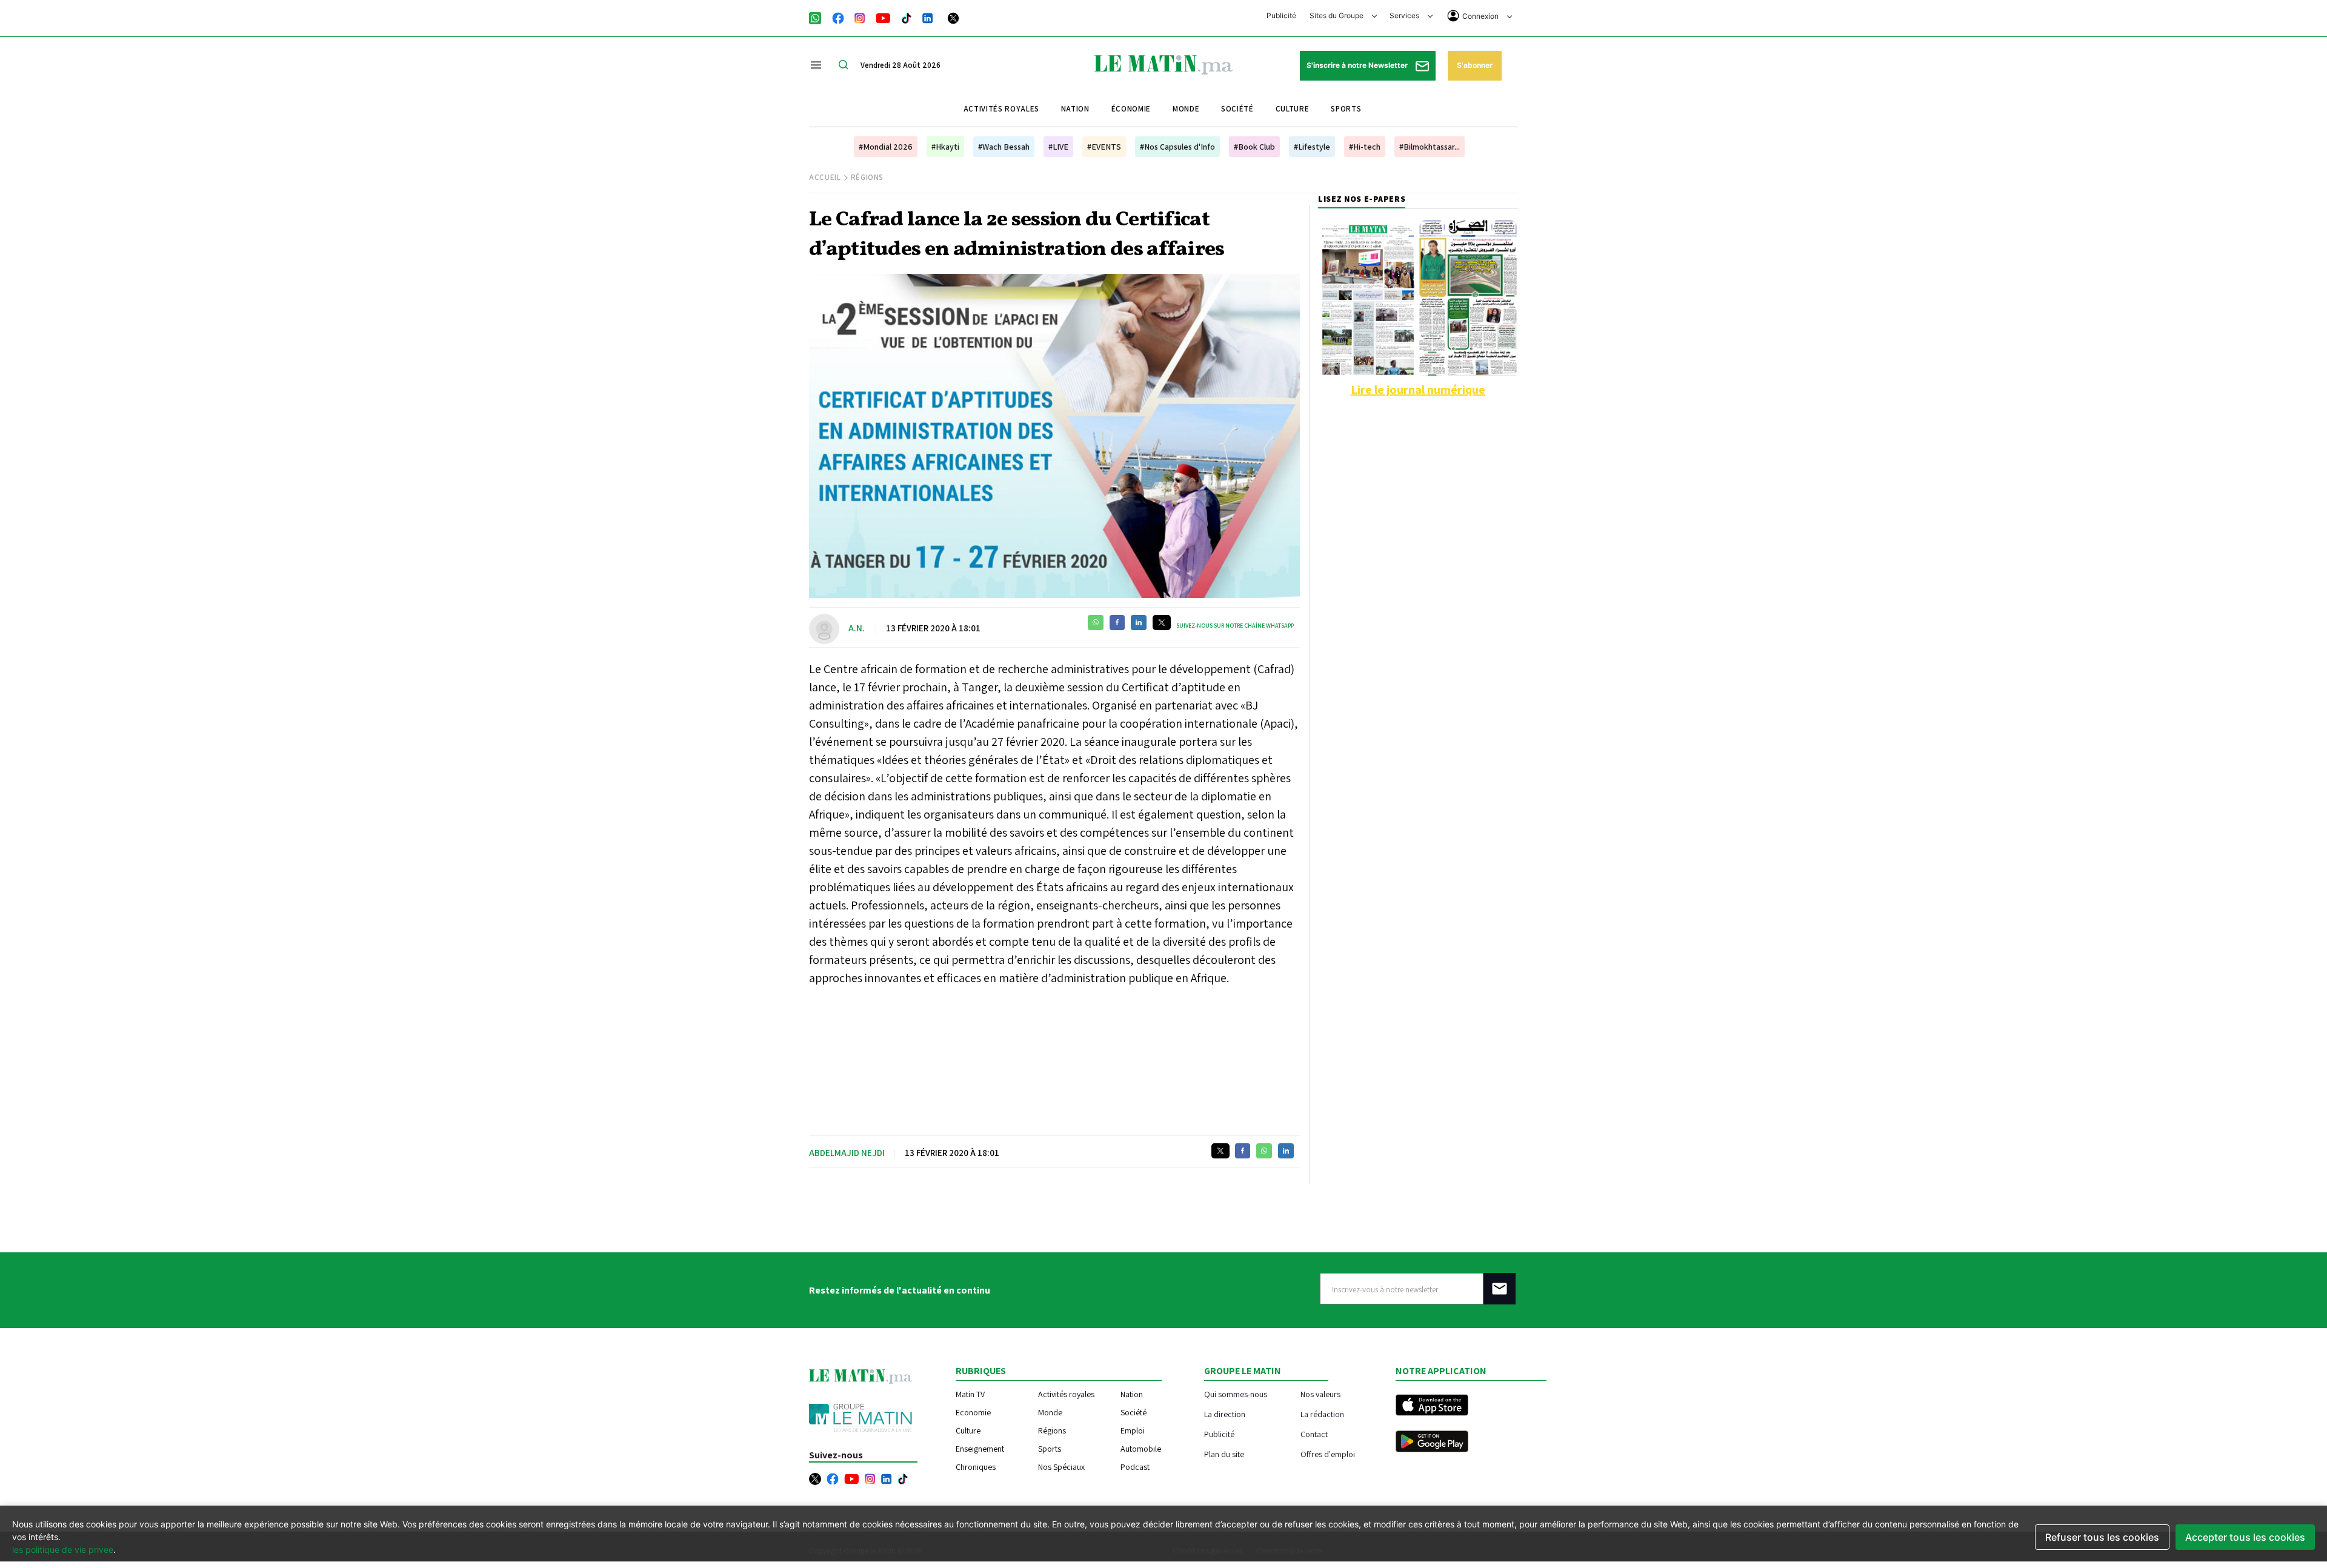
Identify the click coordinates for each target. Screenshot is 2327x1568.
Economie (973, 1412)
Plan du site (1224, 1454)
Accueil (825, 177)
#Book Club (1254, 147)
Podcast (1135, 1467)
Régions (867, 177)
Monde (1186, 109)
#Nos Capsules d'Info (1177, 147)
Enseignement (980, 1449)
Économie (1131, 109)
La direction (1225, 1414)
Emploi (1133, 1430)
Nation (1075, 109)
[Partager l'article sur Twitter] (1162, 623)
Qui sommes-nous (1236, 1394)
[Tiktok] (907, 17)
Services (1405, 15)
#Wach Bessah (1004, 147)
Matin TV (970, 1394)
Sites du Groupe (1337, 15)
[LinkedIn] (928, 17)
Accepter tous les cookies (2245, 1537)
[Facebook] (838, 17)
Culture (1293, 109)
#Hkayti (945, 147)
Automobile (1141, 1449)
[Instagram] (860, 17)
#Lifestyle (1312, 147)
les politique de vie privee (63, 1550)
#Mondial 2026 (886, 147)
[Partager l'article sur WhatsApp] (1096, 623)
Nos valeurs (1320, 1394)
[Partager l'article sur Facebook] (1117, 623)
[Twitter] (953, 17)
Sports (1346, 109)
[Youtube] (883, 17)
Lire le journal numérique (1418, 390)
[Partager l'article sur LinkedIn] (1139, 623)
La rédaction (1322, 1414)
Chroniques (976, 1467)
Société (1237, 109)
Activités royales (1001, 109)
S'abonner (1475, 65)
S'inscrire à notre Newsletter (1358, 65)
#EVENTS (1104, 147)
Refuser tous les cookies (2102, 1537)
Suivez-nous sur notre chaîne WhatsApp (1235, 626)
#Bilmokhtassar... (1430, 147)
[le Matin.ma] (1163, 64)
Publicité (1281, 15)
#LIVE (1058, 147)
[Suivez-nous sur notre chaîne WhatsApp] (819, 17)
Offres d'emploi (1328, 1454)
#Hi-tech (1365, 147)
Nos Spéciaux (1061, 1467)
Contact (1314, 1434)
